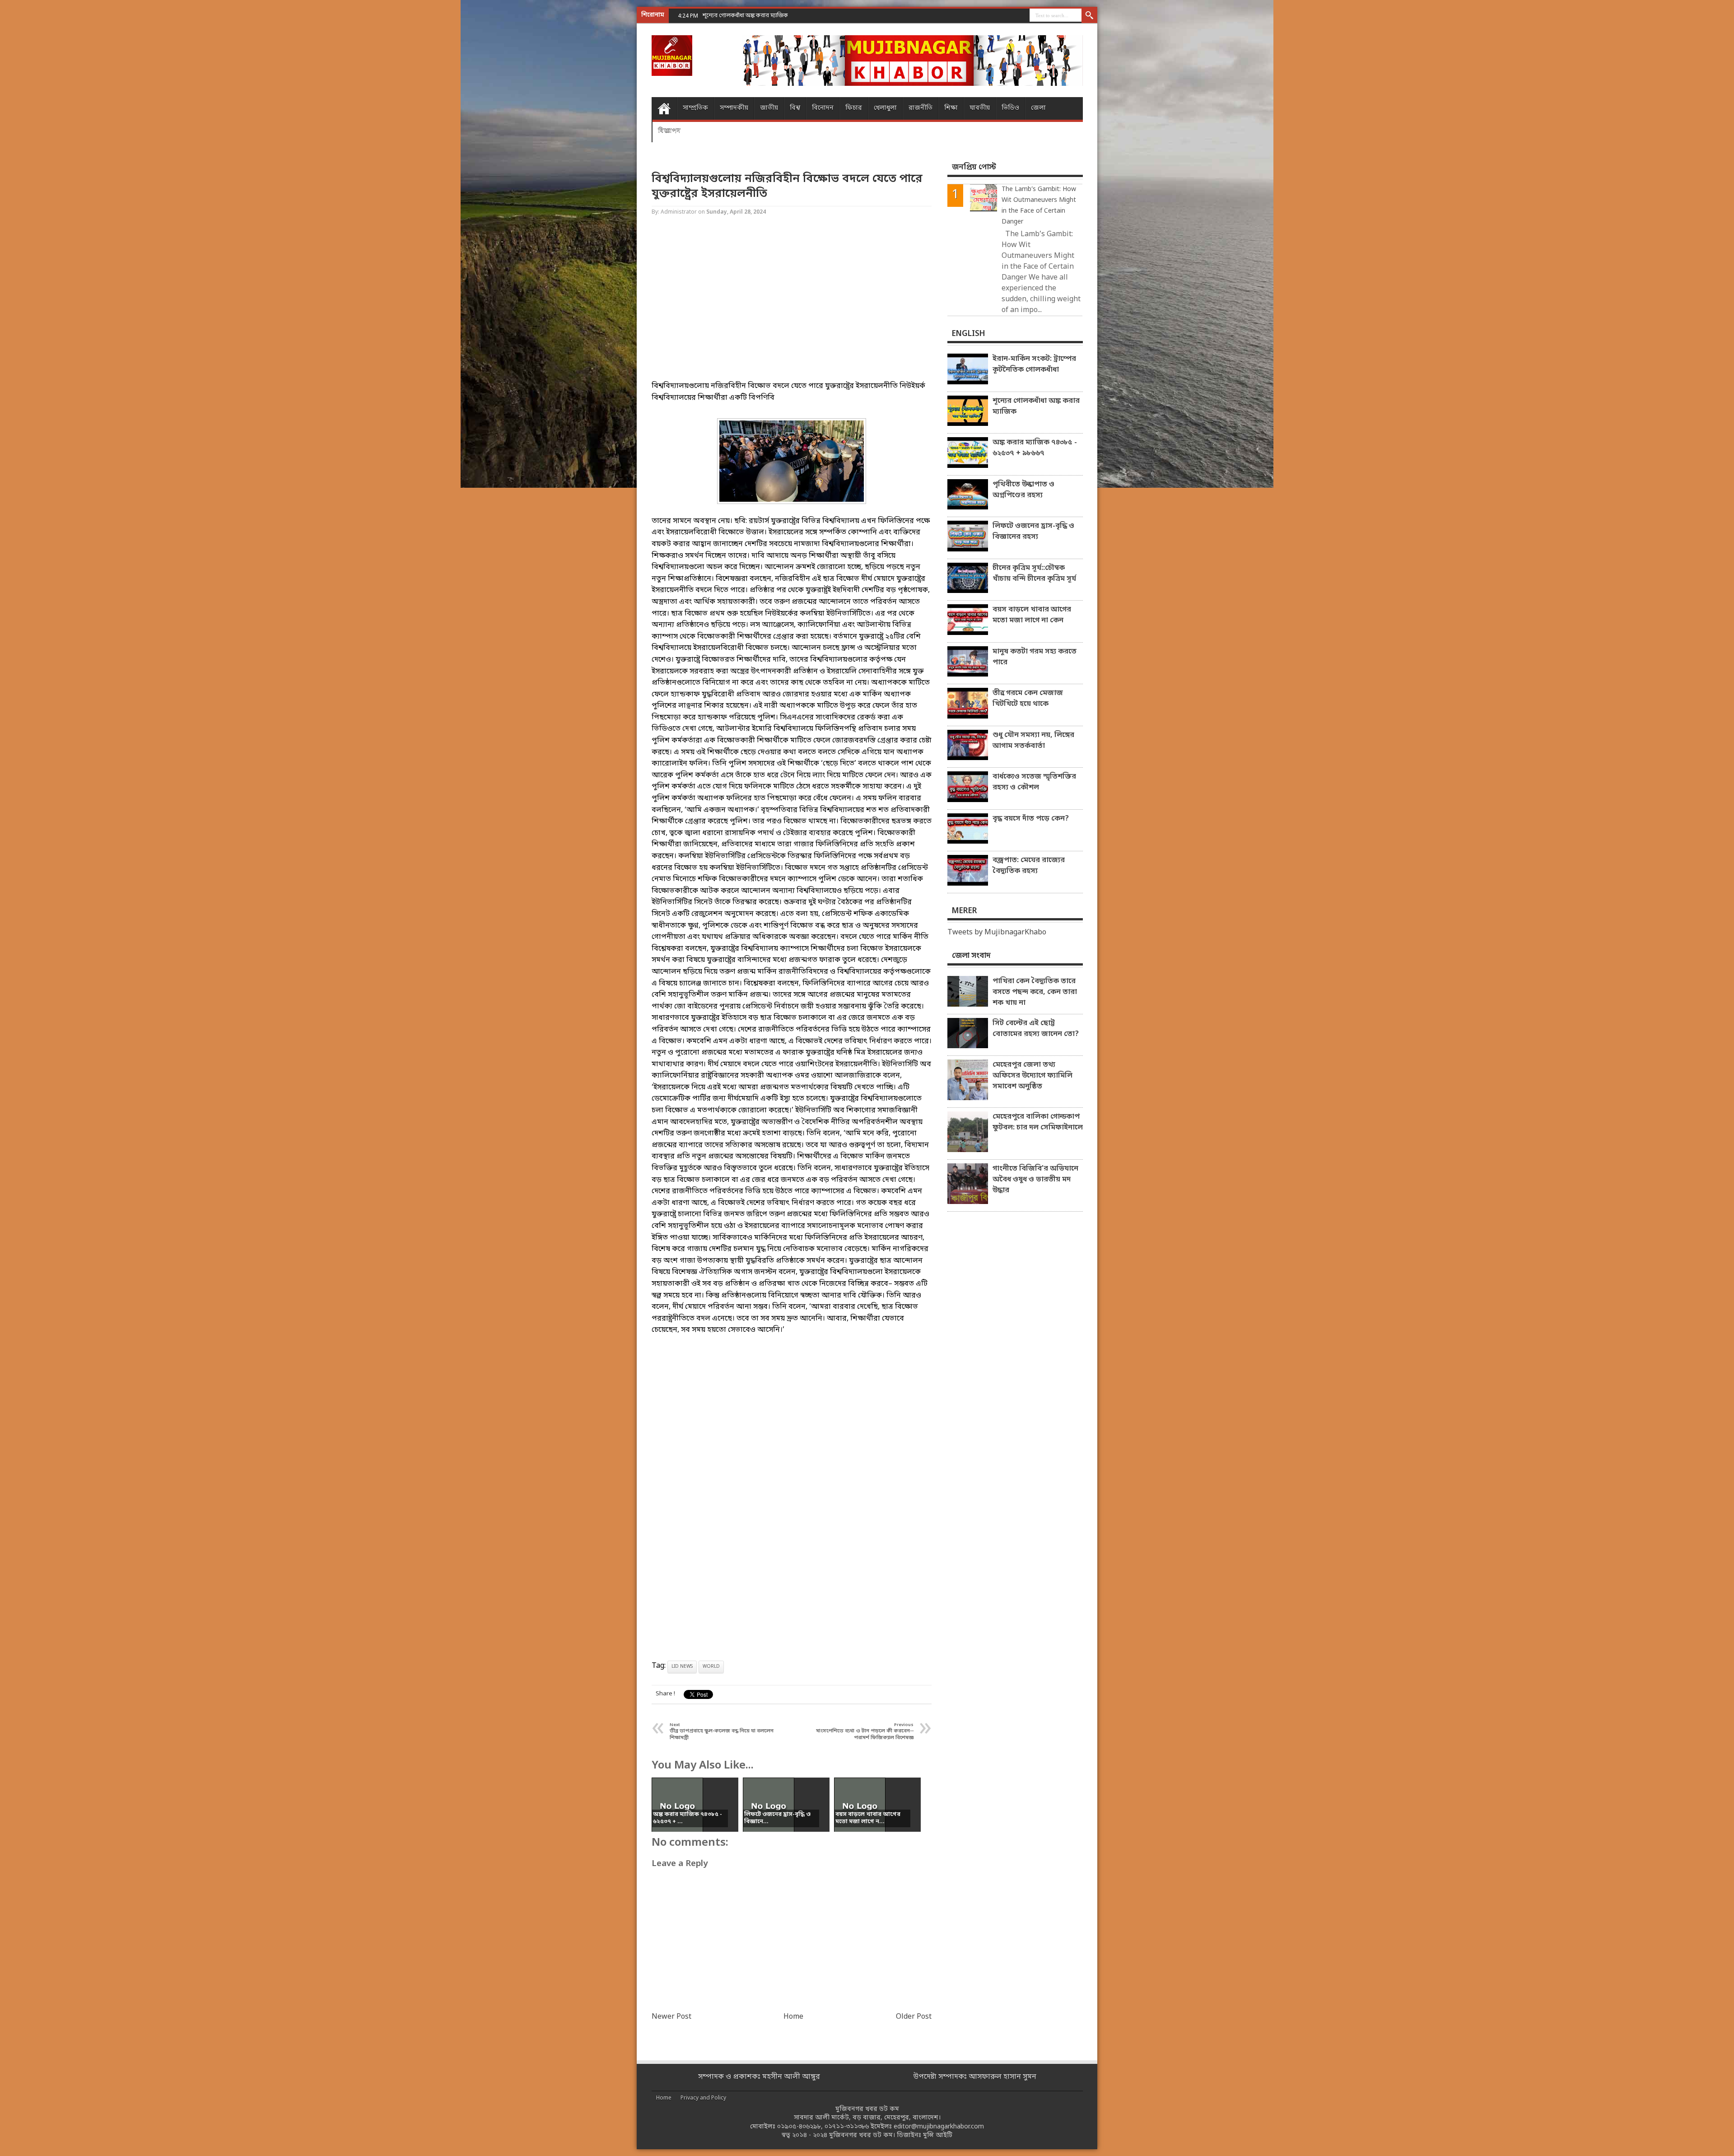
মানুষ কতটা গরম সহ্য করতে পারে (1035, 657)
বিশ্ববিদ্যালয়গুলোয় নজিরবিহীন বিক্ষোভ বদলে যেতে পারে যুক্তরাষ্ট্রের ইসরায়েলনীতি (787, 187)
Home (664, 108)
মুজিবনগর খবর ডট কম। (862, 2135)
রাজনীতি (921, 108)
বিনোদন (823, 108)
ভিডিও (1010, 108)
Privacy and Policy (703, 2098)
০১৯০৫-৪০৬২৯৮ (799, 2127)
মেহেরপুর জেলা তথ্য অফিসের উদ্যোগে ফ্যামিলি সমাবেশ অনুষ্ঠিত (1032, 1076)
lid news (682, 1667)
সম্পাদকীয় (734, 108)
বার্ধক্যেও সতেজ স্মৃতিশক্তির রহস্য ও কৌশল (1034, 782)
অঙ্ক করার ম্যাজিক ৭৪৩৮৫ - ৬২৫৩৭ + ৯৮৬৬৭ (756, 16)
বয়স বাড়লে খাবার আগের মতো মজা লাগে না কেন (1032, 615)
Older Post (914, 2017)
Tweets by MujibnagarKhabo (997, 933)
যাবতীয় (980, 108)
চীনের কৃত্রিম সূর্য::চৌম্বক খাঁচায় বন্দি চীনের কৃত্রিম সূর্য (1034, 574)
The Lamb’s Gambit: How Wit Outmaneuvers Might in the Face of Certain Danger (1039, 206)
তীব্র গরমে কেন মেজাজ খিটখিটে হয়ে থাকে (1028, 699)
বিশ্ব (795, 108)
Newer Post (671, 2017)
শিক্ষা (951, 108)
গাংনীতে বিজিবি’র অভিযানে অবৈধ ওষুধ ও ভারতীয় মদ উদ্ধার (1035, 1180)
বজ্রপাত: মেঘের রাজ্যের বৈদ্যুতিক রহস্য (1029, 866)
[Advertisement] (36, 145)
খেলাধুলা (885, 108)
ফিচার (854, 108)
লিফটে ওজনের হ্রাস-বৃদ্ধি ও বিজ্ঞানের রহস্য (1033, 532)
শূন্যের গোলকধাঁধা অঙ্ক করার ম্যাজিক (1036, 406)
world (711, 1667)
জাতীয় (769, 108)
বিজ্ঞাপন (669, 131)
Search (1089, 16)
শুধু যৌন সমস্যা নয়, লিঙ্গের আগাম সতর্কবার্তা (1033, 741)
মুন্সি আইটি (938, 2135)
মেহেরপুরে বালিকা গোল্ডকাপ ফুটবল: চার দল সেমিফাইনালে (1038, 1122)
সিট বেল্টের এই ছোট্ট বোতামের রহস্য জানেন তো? (1036, 1029)
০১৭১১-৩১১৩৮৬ (847, 2127)
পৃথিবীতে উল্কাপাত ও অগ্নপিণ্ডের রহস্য (1023, 490)
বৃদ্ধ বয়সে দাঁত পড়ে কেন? (1031, 819)
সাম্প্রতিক (695, 108)
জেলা (1038, 108)
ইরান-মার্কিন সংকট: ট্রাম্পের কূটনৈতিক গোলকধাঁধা (1034, 364)
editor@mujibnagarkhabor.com (939, 2127)
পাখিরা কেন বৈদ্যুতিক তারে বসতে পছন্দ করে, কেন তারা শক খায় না (1035, 992)
